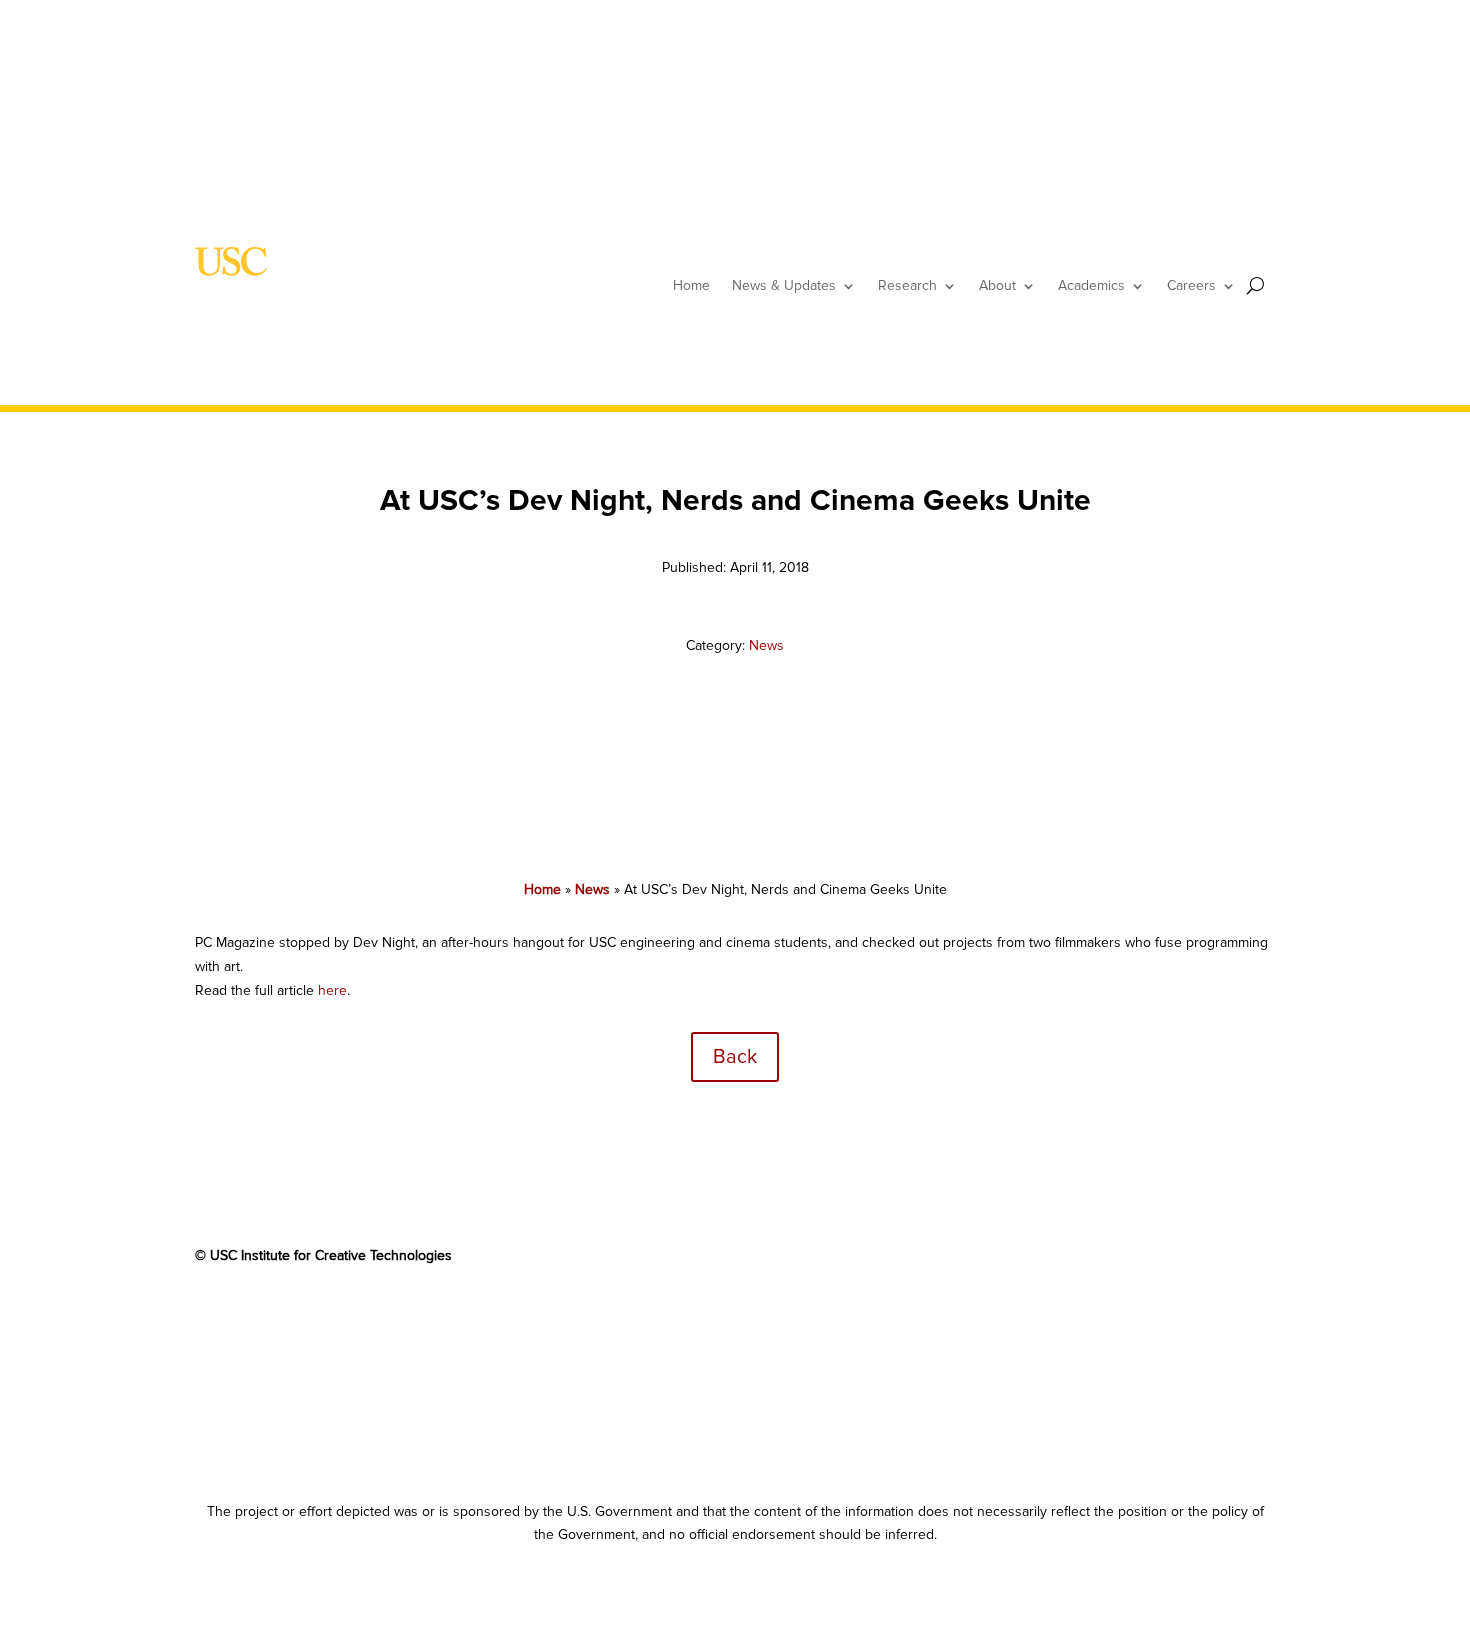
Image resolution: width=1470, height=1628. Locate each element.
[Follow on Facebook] (211, 1314)
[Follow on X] (251, 1314)
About (997, 285)
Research (907, 285)
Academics (1091, 285)
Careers (1191, 285)
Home (691, 285)
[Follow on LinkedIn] (331, 1314)
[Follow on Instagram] (371, 1314)
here (332, 990)
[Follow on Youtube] (291, 1314)
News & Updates (784, 285)
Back (735, 1057)
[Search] (1255, 285)
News (766, 645)
